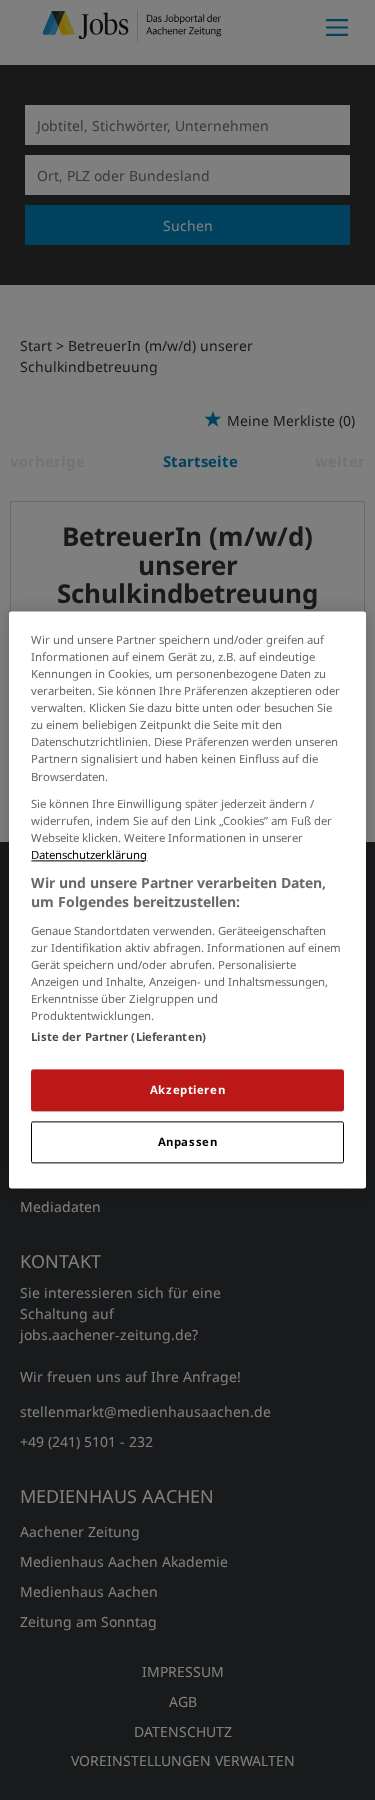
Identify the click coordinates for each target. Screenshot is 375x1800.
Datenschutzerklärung (89, 854)
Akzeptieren (187, 1090)
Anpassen (188, 1142)
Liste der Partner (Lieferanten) (118, 1037)
